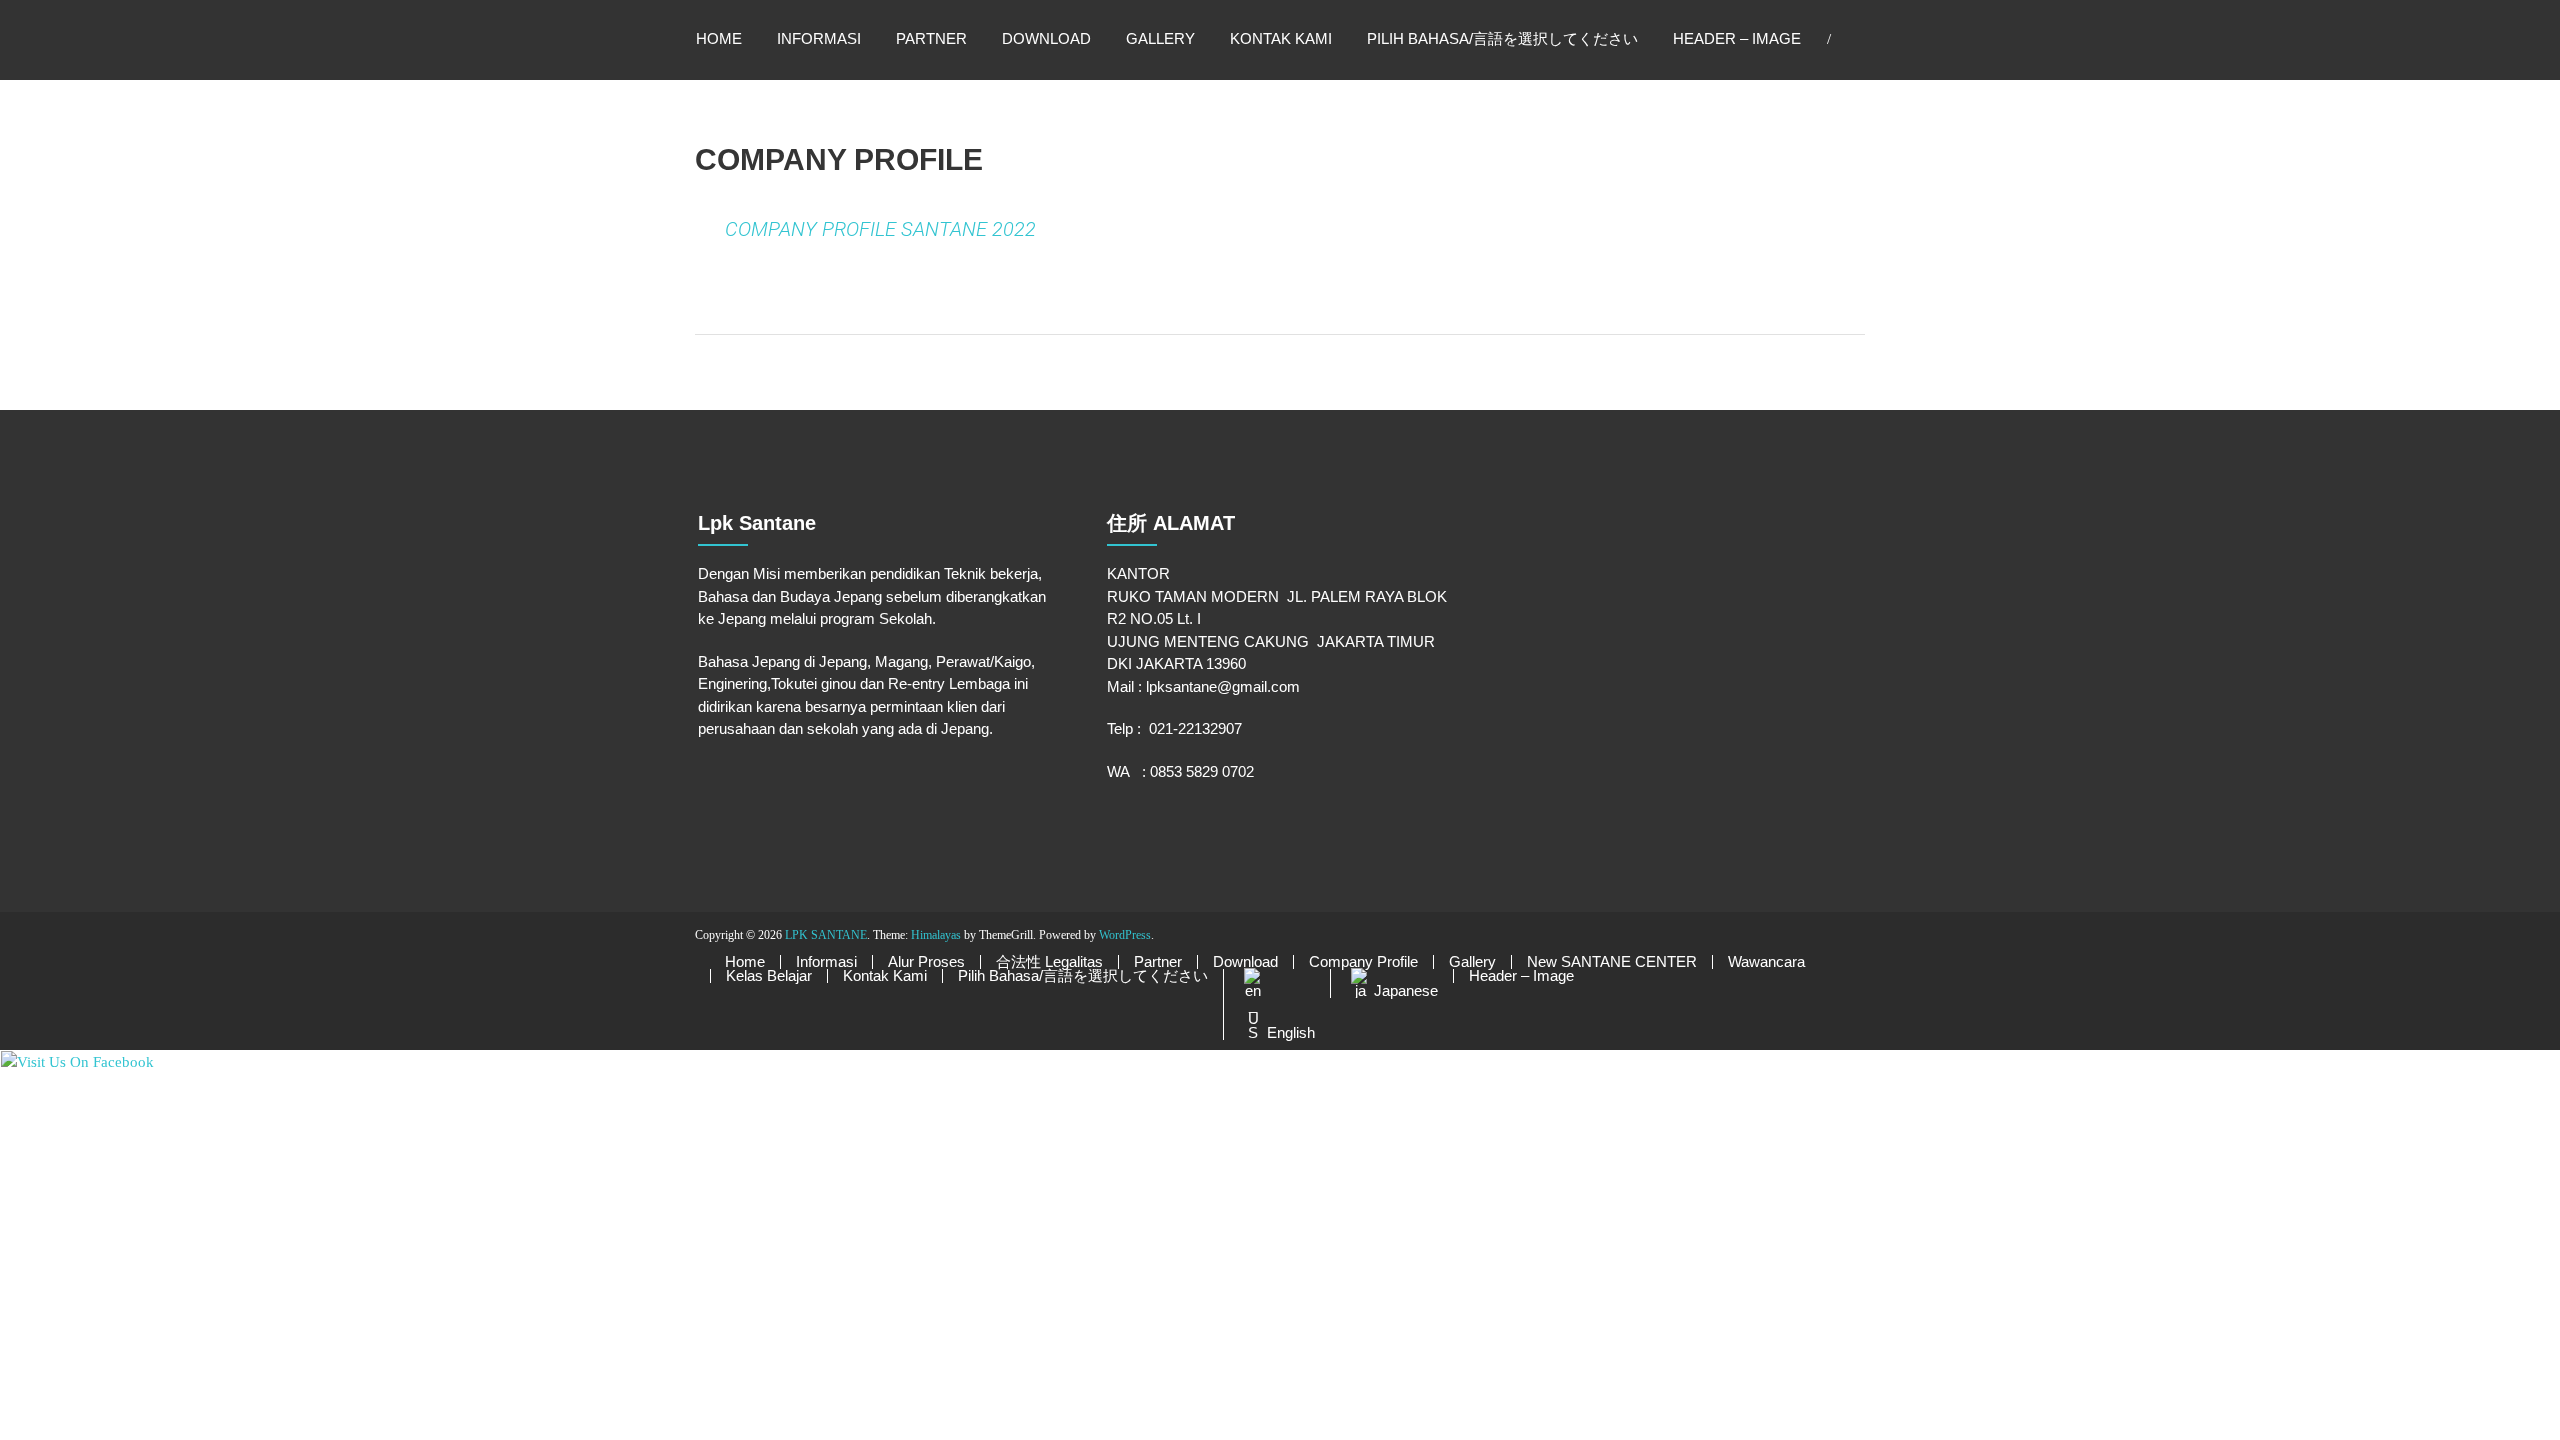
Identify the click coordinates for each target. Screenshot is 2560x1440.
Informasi (819, 38)
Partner (931, 38)
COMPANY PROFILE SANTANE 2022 (880, 229)
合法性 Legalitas (1049, 961)
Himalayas (936, 935)
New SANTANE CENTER (1612, 961)
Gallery (1160, 38)
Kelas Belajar (769, 975)
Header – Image (1737, 38)
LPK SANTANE (826, 935)
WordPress (1125, 935)
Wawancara (1766, 961)
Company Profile (1363, 961)
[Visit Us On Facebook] (77, 1061)
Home (719, 38)
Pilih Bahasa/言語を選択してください (1502, 38)
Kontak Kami (1281, 38)
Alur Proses (926, 961)
